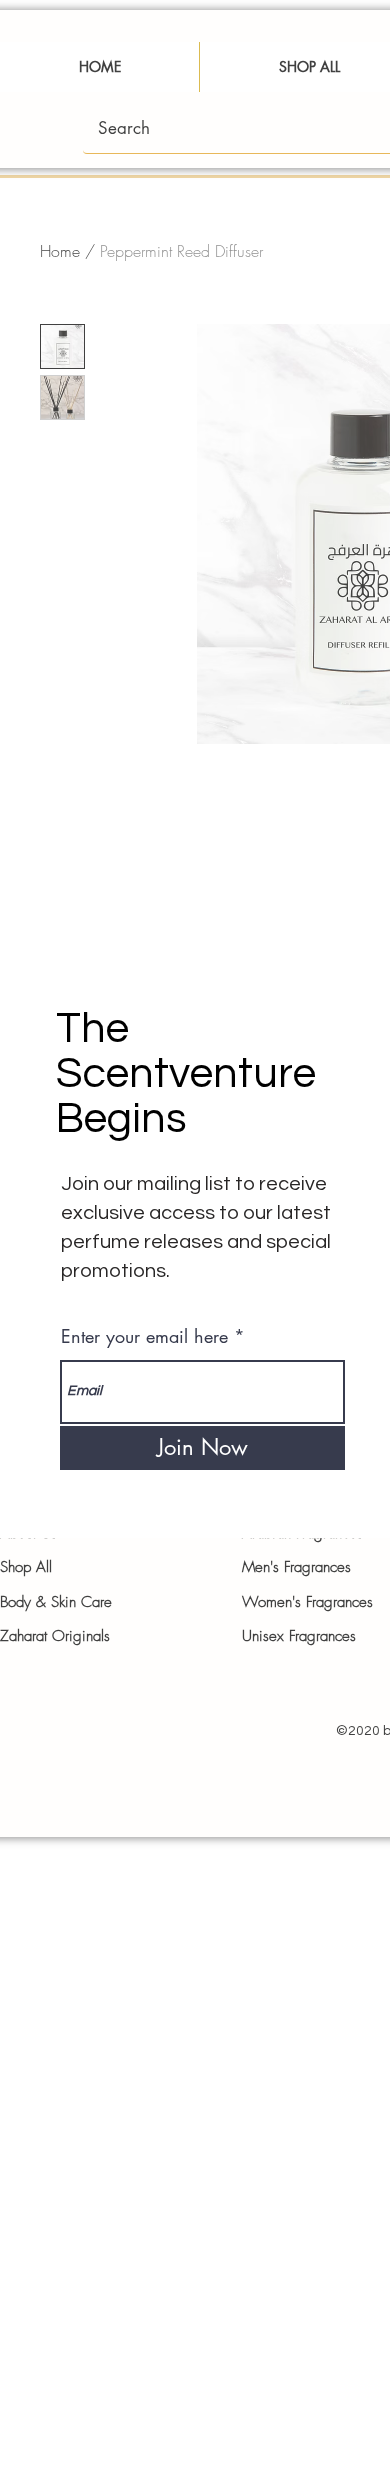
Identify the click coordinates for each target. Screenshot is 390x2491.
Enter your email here (144, 1336)
